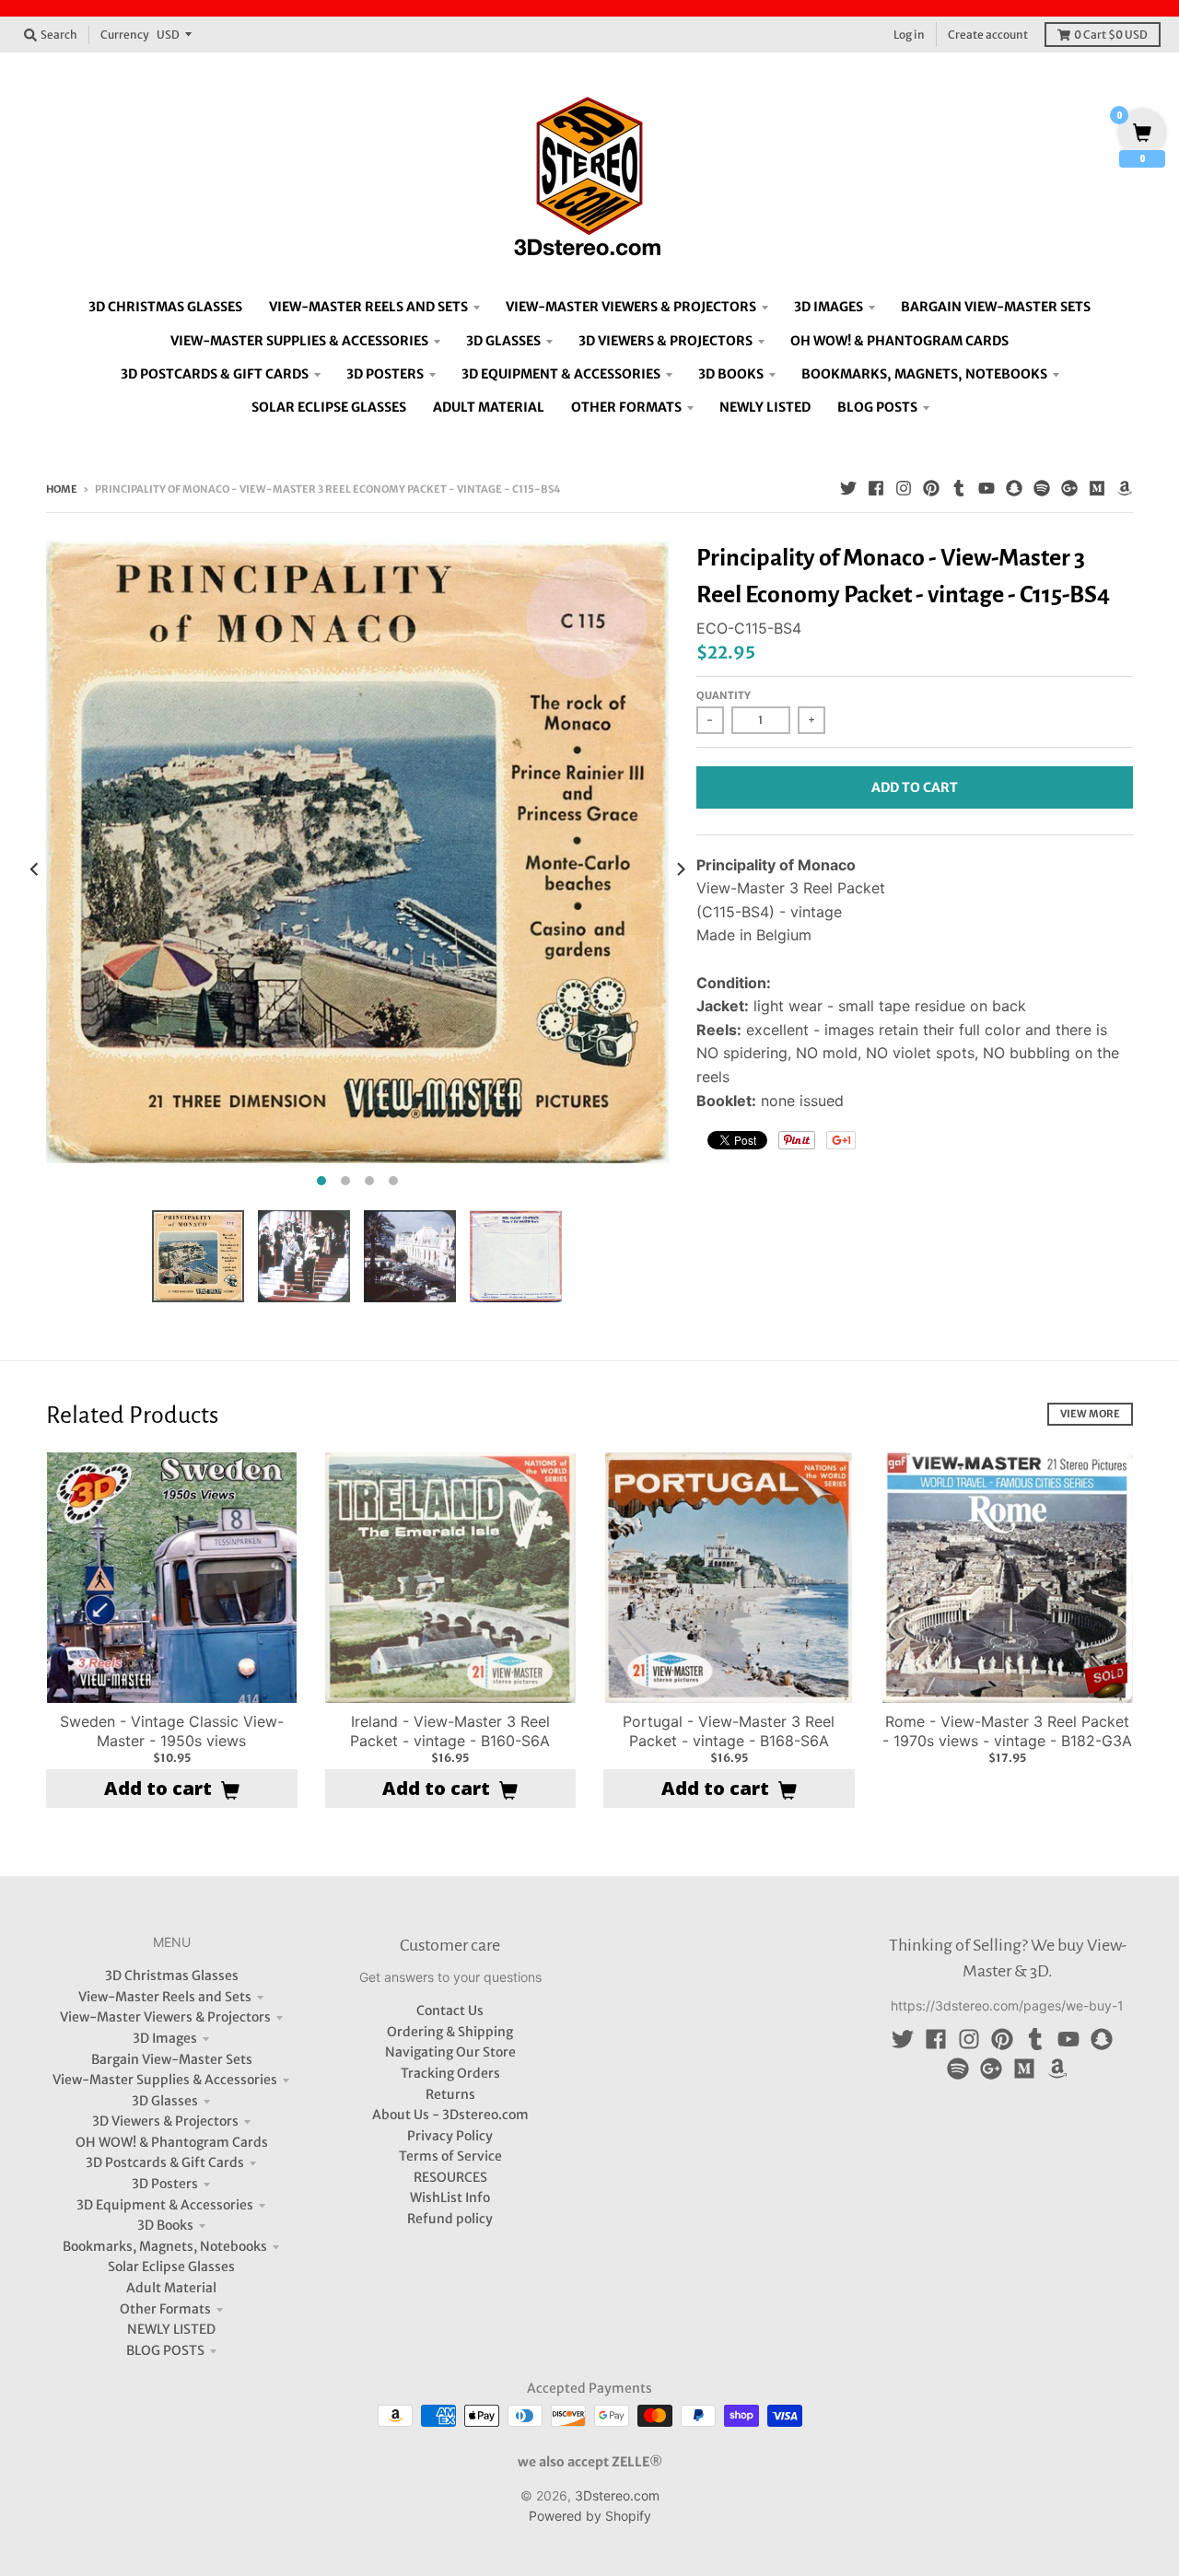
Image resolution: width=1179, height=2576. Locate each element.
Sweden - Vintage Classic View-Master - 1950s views (172, 1731)
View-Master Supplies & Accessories (165, 2080)
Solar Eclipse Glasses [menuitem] (329, 407)
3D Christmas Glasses (172, 1976)
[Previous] (35, 868)
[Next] (680, 868)
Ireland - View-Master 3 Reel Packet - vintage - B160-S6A (450, 1731)
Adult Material (171, 2288)
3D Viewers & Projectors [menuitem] (665, 341)
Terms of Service (450, 2156)
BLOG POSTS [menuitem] (877, 407)
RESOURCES (450, 2177)
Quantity (724, 695)
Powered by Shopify (590, 2516)
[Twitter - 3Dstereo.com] (848, 488)
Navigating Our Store (450, 2052)
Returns (450, 2094)
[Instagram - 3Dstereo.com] (904, 488)
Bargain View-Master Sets (172, 2059)
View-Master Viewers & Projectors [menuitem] (631, 307)
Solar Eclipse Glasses (171, 2267)
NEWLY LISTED (171, 2329)
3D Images (165, 2038)
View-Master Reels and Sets (165, 1997)
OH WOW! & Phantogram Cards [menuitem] (899, 341)
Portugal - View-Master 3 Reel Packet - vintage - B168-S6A (729, 1731)
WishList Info (450, 2197)
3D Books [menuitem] (731, 374)
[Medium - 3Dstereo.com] (1097, 488)
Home (62, 489)
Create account (988, 35)
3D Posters (165, 2184)
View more (1090, 1414)
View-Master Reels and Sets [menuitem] (368, 307)
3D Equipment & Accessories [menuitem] (561, 374)
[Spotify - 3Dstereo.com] (1042, 488)
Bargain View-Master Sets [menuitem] (996, 307)
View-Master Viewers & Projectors (165, 2017)
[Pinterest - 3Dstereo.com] (931, 488)
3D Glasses (165, 2101)
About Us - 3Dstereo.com (450, 2115)
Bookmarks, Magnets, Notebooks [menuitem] (924, 374)
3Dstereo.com (617, 2495)
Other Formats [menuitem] (626, 407)
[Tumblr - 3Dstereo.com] (959, 488)
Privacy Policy (450, 2136)
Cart (1111, 35)
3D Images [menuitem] (829, 307)
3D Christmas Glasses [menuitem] (165, 307)
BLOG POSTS (165, 2350)
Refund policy (450, 2219)
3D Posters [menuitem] (385, 374)
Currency (125, 35)
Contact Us (450, 2011)
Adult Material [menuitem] (489, 407)
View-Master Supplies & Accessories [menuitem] (299, 341)
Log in (909, 35)
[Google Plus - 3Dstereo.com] (1069, 488)
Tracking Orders (450, 2073)
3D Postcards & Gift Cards (165, 2162)
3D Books (165, 2225)
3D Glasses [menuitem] (503, 341)
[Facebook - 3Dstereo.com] (876, 488)
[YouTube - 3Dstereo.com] (986, 488)
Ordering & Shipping (450, 2032)
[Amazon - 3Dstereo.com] (1125, 488)
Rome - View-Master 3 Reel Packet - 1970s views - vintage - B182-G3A (1007, 1731)
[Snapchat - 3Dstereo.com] (1014, 488)
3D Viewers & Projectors (165, 2121)
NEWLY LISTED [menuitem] (765, 407)
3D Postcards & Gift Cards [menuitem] (215, 374)
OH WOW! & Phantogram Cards (172, 2142)
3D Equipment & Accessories (165, 2205)
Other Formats (165, 2309)
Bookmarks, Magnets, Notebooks (165, 2246)
